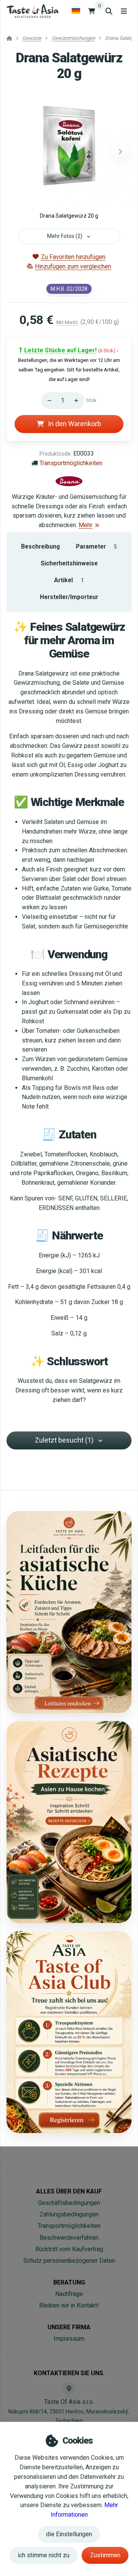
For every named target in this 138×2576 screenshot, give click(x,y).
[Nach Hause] (32, 11)
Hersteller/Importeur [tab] (69, 597)
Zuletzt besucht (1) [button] (64, 1440)
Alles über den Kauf (69, 2191)
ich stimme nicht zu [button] (44, 2555)
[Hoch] (78, 401)
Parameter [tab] (96, 546)
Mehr (85, 525)
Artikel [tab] (69, 580)
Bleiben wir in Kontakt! (69, 2305)
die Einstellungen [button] (69, 2534)
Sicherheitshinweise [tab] (69, 563)
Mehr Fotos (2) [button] (65, 236)
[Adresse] (69, 2389)
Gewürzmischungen (73, 38)
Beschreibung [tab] (40, 546)
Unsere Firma (69, 2327)
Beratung (69, 2282)
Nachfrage (69, 2294)
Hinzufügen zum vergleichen (73, 266)
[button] (120, 152)
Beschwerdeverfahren (69, 2238)
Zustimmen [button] (105, 2555)
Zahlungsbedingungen (69, 2214)
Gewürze (32, 38)
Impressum (69, 2339)
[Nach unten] (48, 401)
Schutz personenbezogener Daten (69, 2261)
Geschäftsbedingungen (69, 2203)
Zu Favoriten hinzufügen (73, 257)
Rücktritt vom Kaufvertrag (69, 2249)
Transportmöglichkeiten (71, 463)
